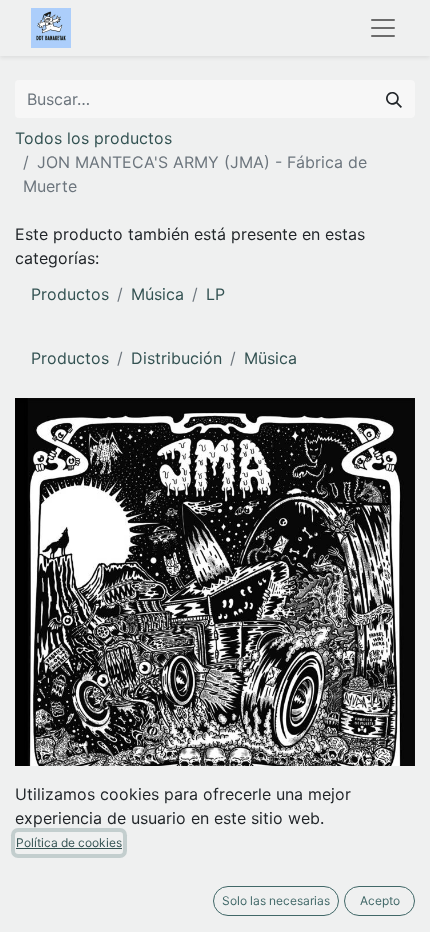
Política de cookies (69, 842)
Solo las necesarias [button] (276, 900)
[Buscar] (394, 99)
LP (215, 294)
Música (157, 294)
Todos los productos (93, 138)
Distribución (176, 358)
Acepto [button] (380, 900)
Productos (70, 294)
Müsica (270, 358)
